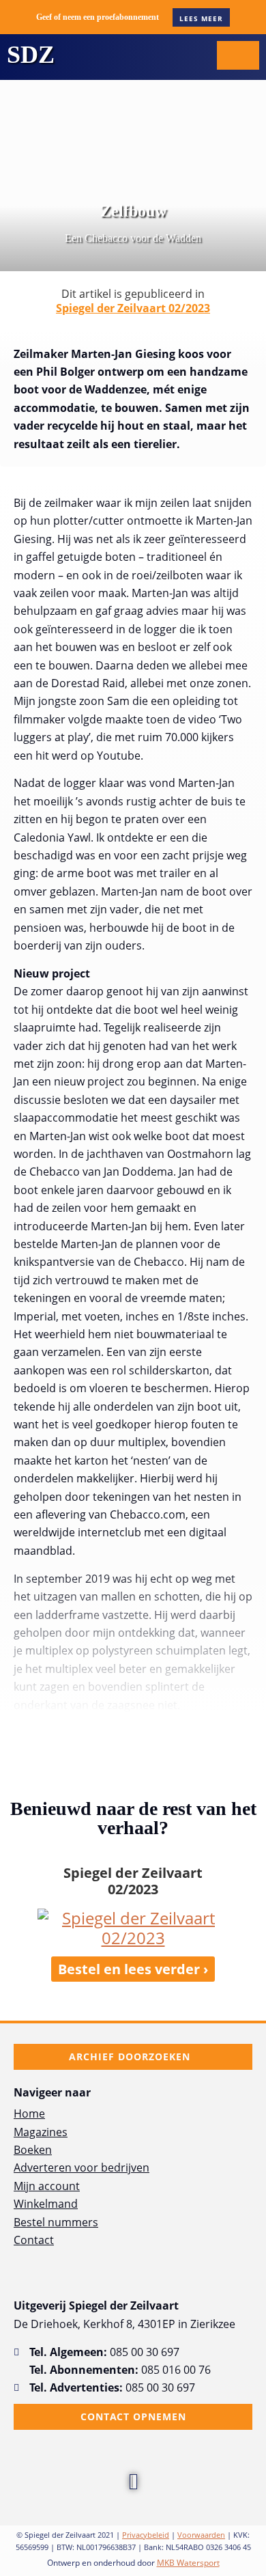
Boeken (33, 2150)
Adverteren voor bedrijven (82, 2168)
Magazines (41, 2132)
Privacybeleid (146, 2535)
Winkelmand (46, 2204)
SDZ (31, 55)
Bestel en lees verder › (133, 1969)
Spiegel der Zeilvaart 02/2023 (133, 308)
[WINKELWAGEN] (238, 55)
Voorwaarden (201, 2535)
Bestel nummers (56, 2222)
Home (29, 2114)
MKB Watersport (188, 2563)
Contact (34, 2240)
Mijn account (47, 2186)
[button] (194, 55)
